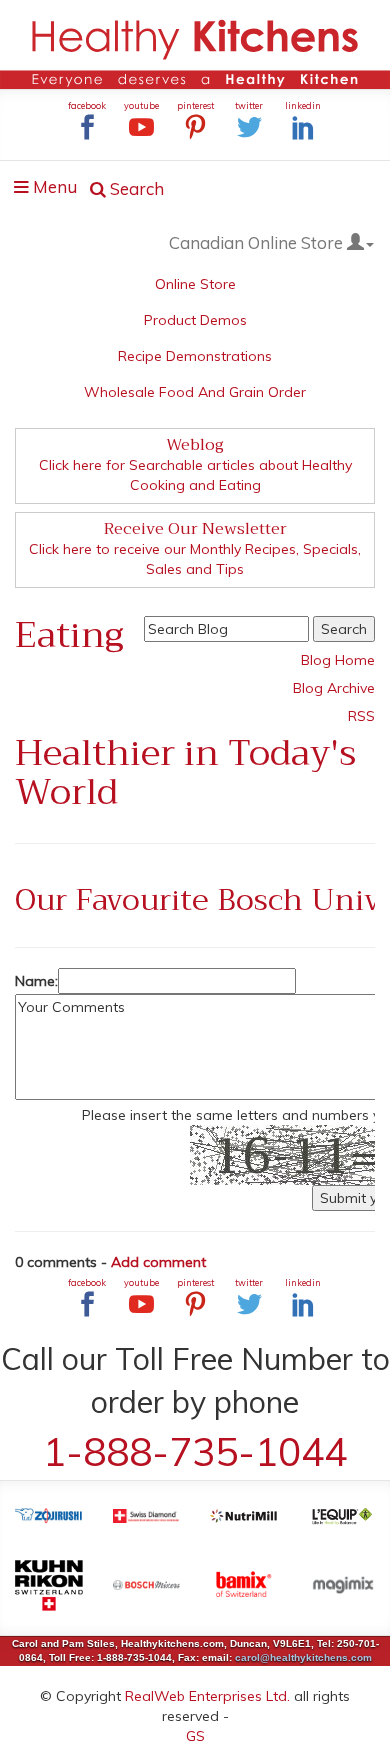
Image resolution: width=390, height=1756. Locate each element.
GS (195, 1736)
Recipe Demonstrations (195, 356)
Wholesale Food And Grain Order (195, 392)
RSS (361, 716)
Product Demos (195, 320)
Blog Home (338, 660)
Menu (51, 189)
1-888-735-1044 (195, 1451)
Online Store (195, 284)
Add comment (158, 1262)
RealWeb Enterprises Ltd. (207, 1696)
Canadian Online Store (258, 242)
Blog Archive (334, 688)
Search (135, 188)
